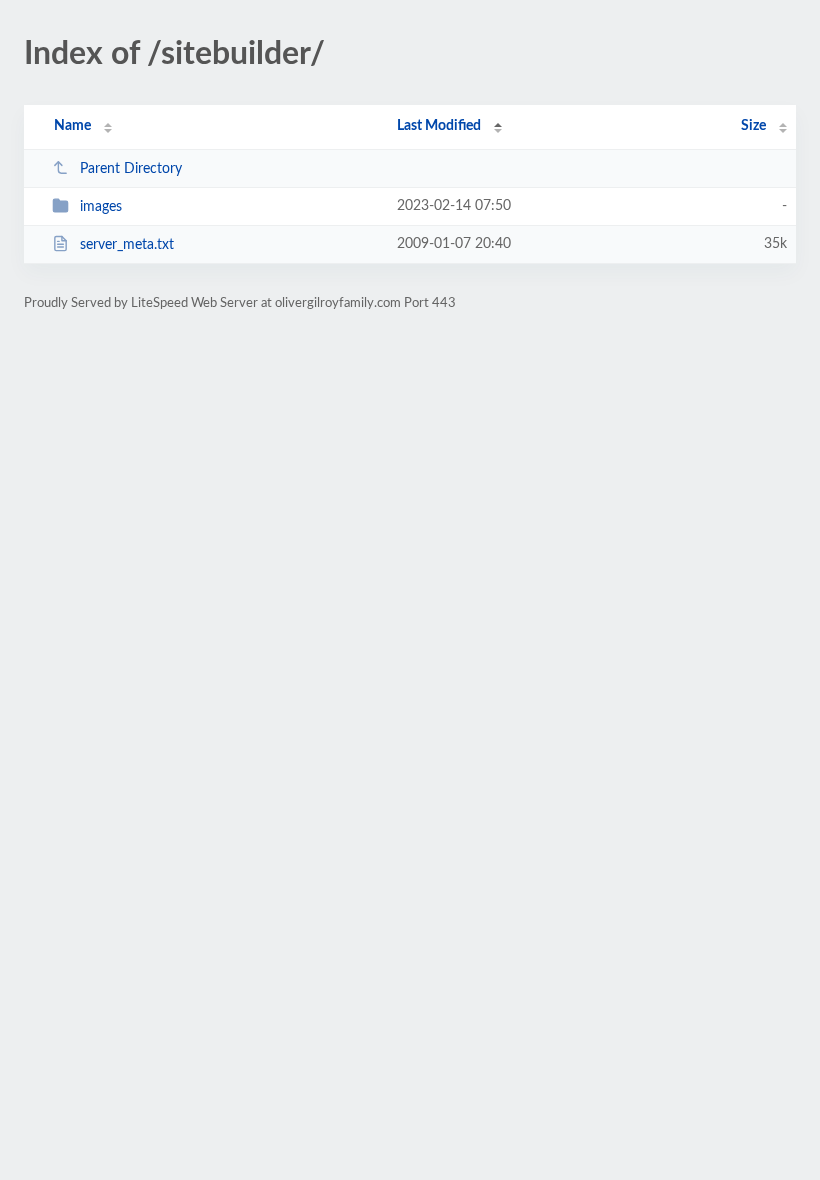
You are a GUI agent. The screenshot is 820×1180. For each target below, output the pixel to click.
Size (753, 126)
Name (72, 126)
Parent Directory (131, 169)
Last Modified (439, 126)
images (101, 207)
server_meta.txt (127, 245)
